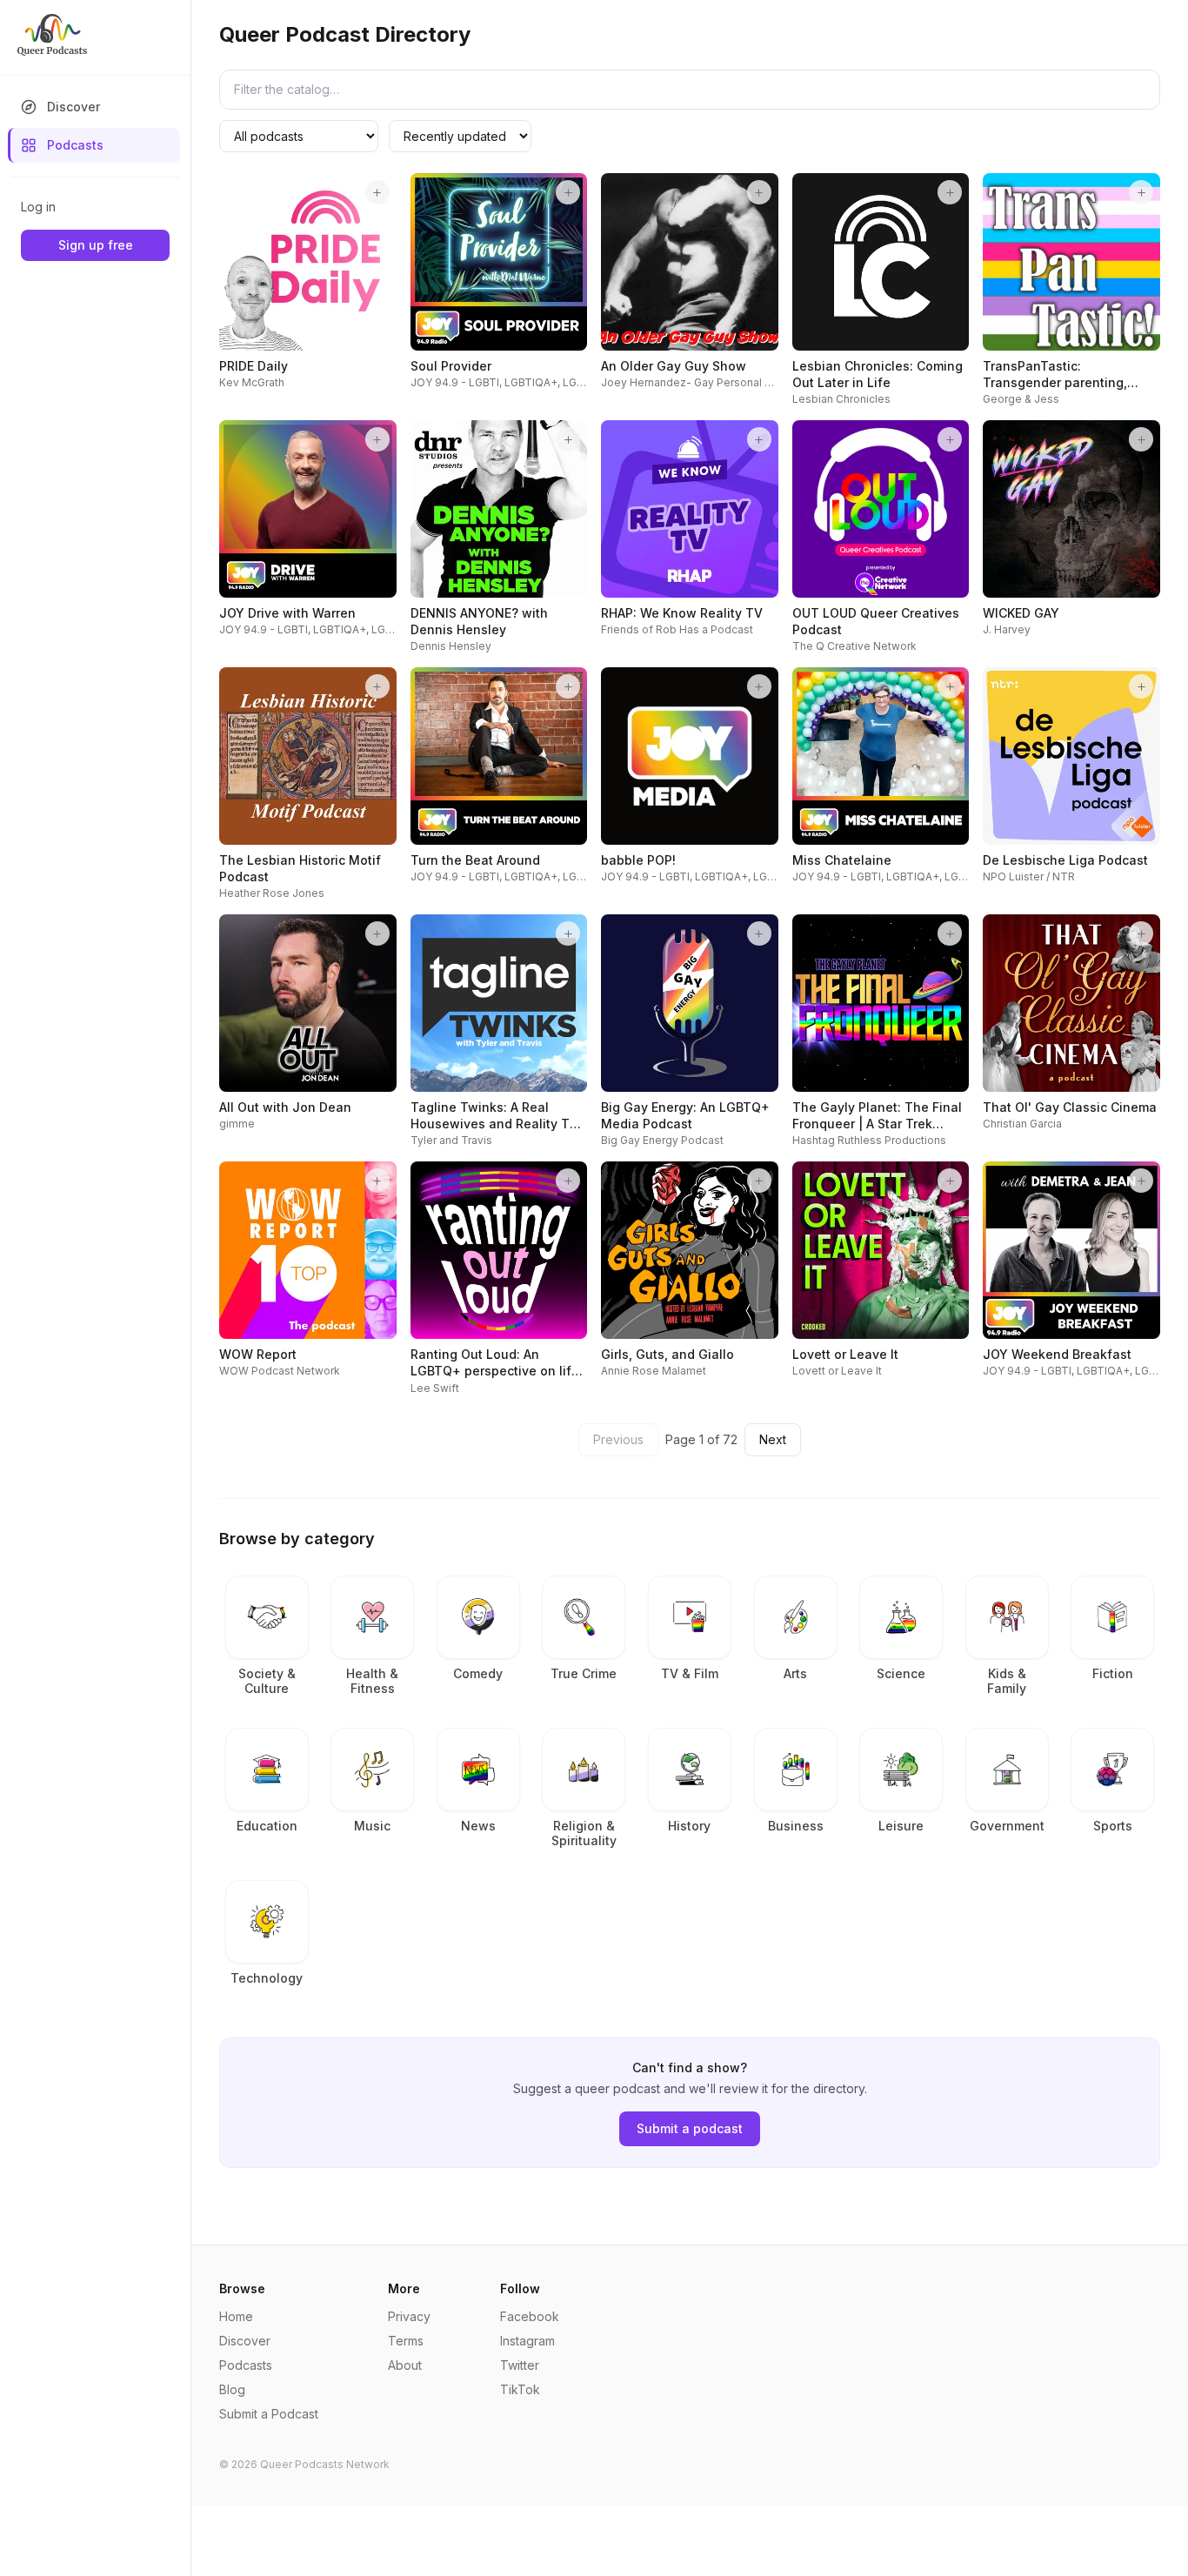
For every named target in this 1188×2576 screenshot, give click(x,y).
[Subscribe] (377, 192)
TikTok (520, 2389)
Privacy (409, 2316)
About (405, 2365)
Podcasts (75, 145)
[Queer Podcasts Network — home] (52, 35)
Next (773, 1439)
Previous (618, 1439)
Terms (406, 2341)
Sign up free (96, 245)
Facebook (530, 2316)
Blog (232, 2389)
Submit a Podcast (269, 2414)
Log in (38, 207)
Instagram (527, 2341)
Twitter (520, 2365)
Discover (73, 107)
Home (236, 2316)
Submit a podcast (690, 2128)
